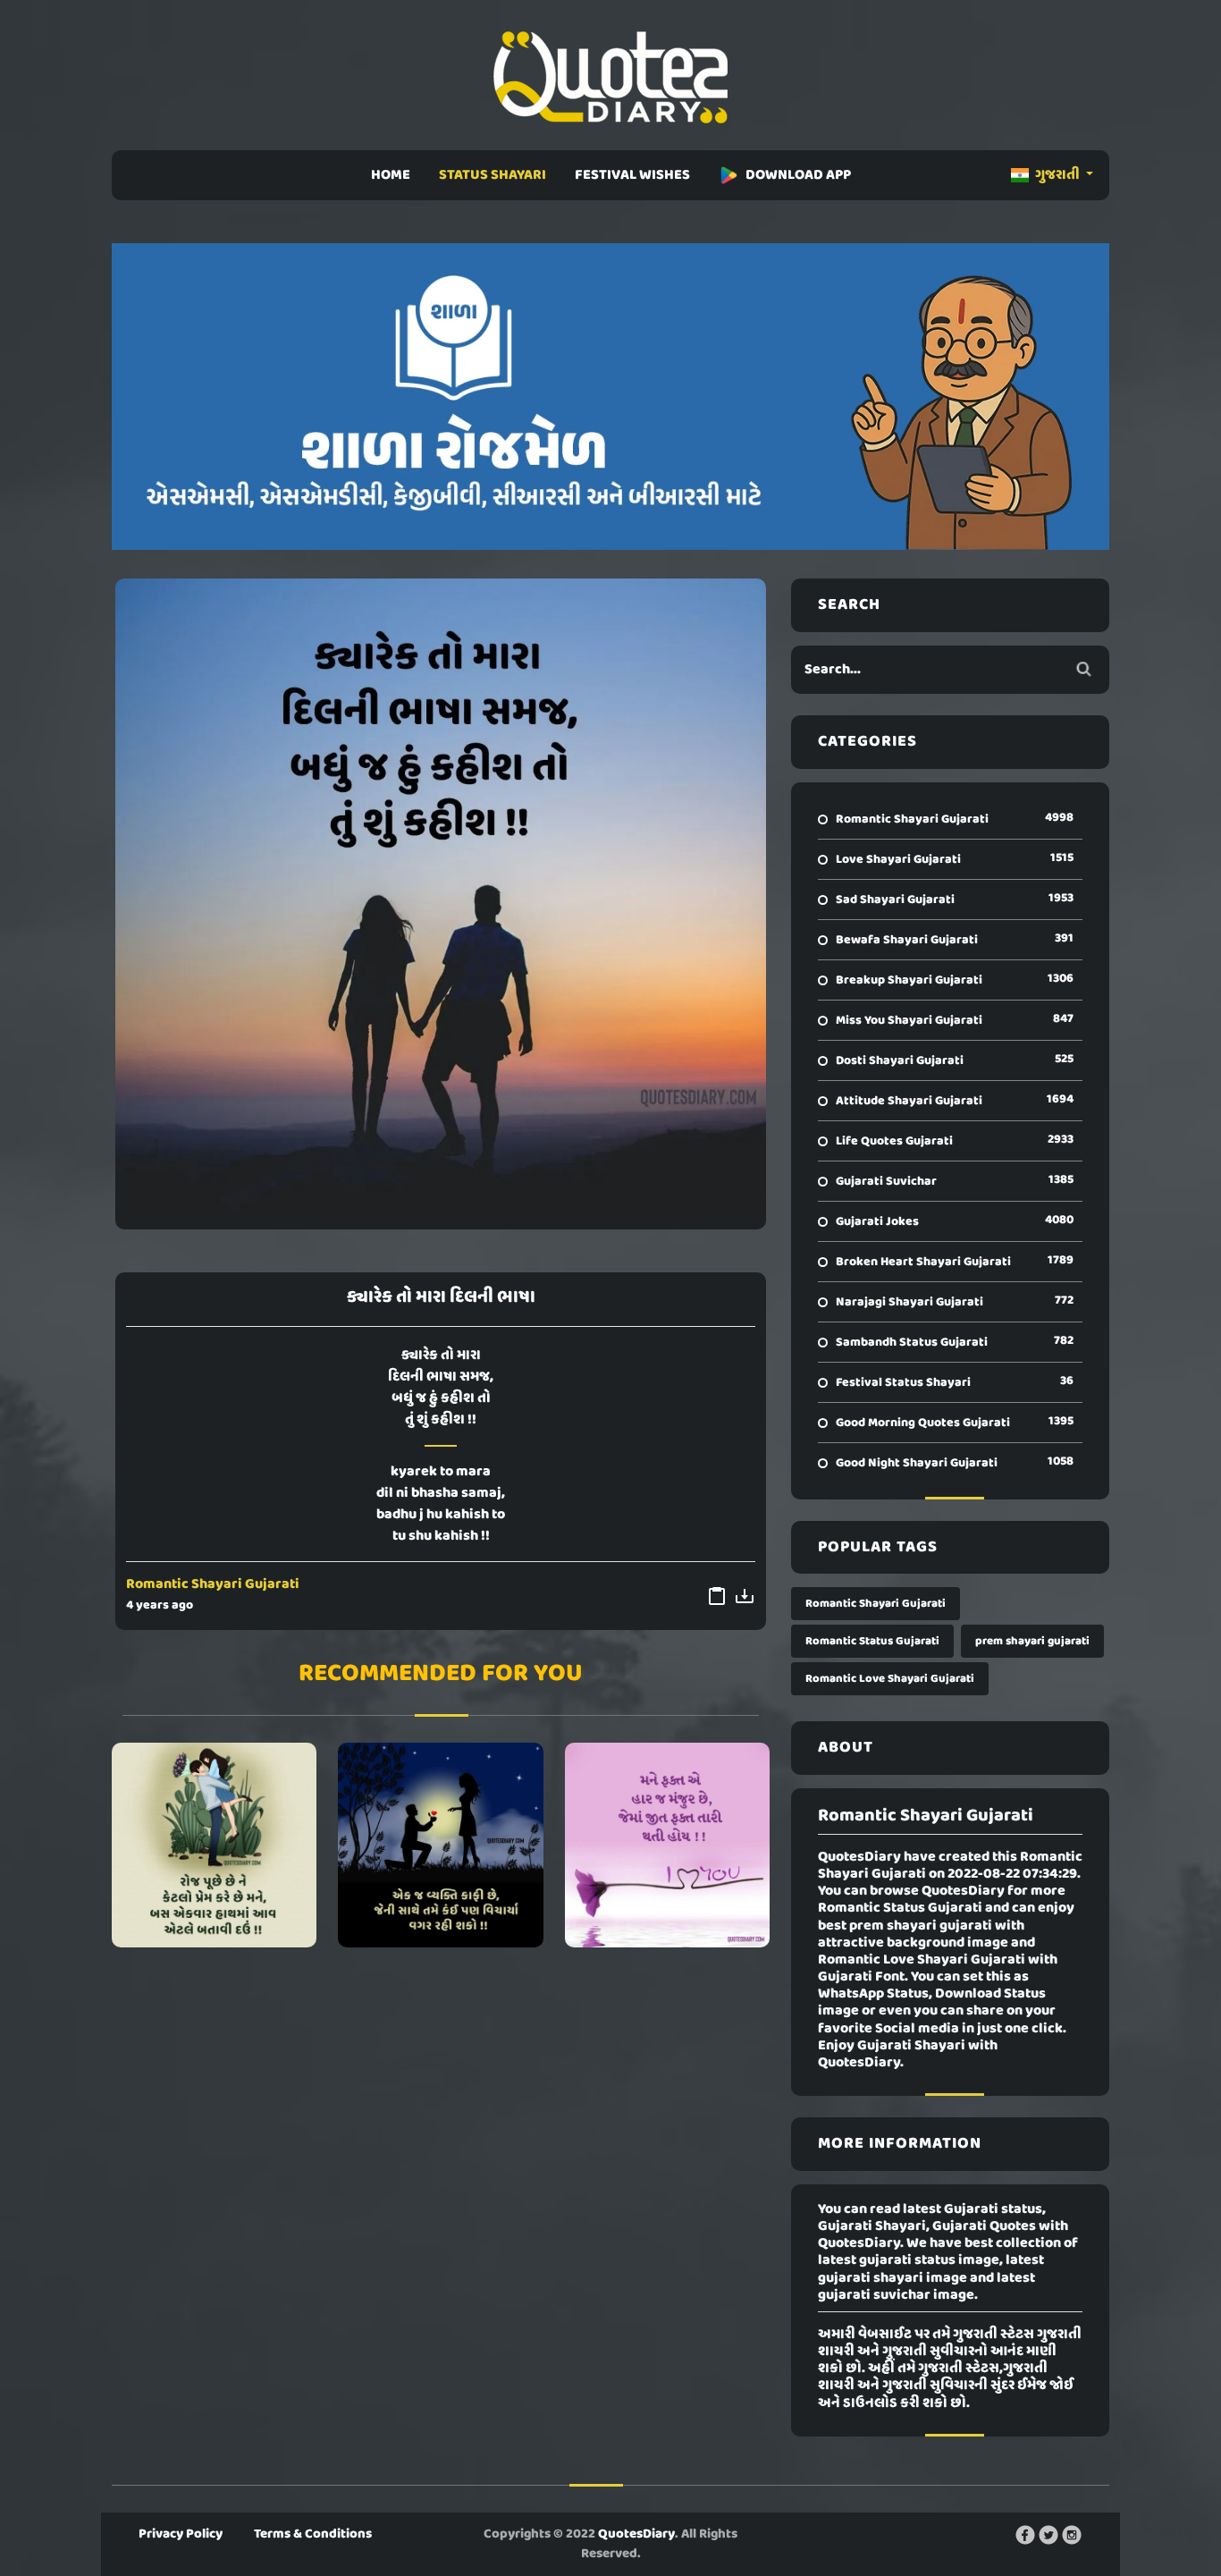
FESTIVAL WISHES (632, 175)
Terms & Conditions (313, 2534)
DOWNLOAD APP (798, 175)
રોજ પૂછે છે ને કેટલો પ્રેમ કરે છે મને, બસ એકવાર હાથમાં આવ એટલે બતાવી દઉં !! (214, 1845)
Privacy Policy (181, 2534)
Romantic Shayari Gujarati (213, 1584)
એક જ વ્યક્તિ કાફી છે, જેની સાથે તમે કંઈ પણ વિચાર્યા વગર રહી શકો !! (440, 1845)
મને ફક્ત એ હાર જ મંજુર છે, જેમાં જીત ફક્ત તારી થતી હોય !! (667, 1845)
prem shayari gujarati (1032, 1641)
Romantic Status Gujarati (872, 1641)
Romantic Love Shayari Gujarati (890, 1679)
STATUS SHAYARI (493, 175)
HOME (391, 175)
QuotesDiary (636, 2534)
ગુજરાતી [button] (1057, 175)
